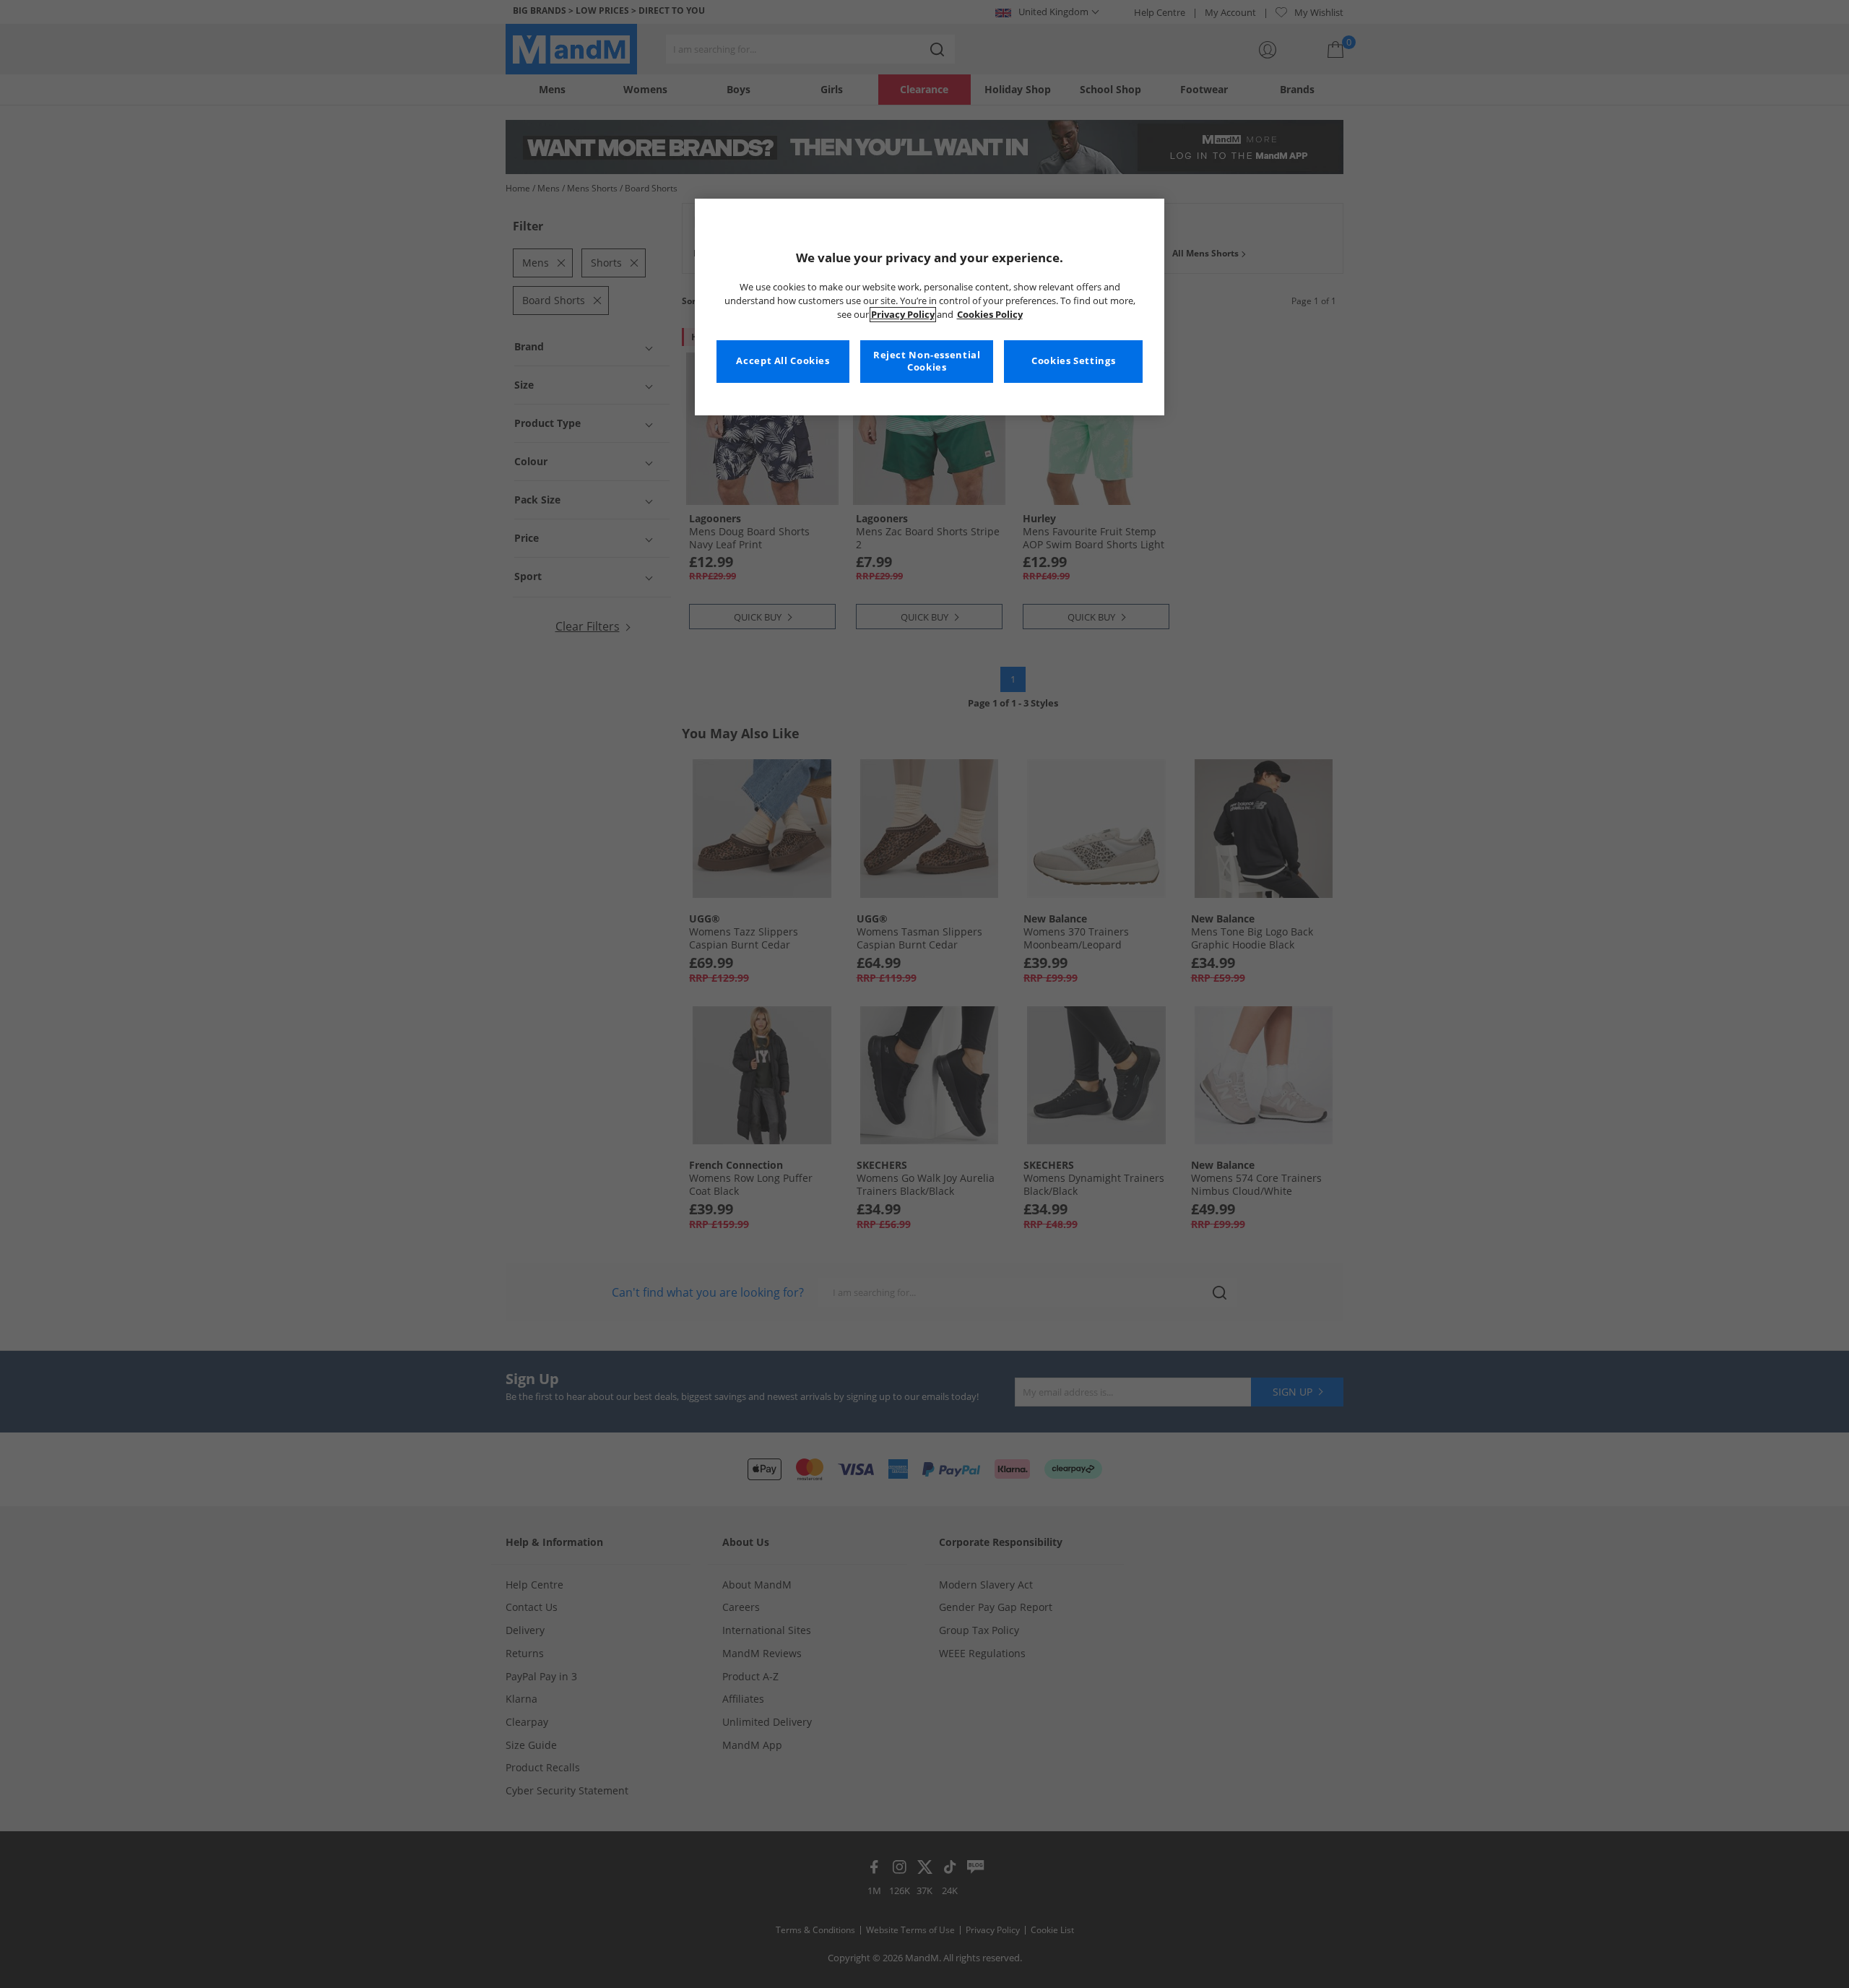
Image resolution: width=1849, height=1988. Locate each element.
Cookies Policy (990, 315)
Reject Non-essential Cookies (927, 362)
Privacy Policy (903, 315)
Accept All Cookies (783, 361)
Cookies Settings (1073, 361)
